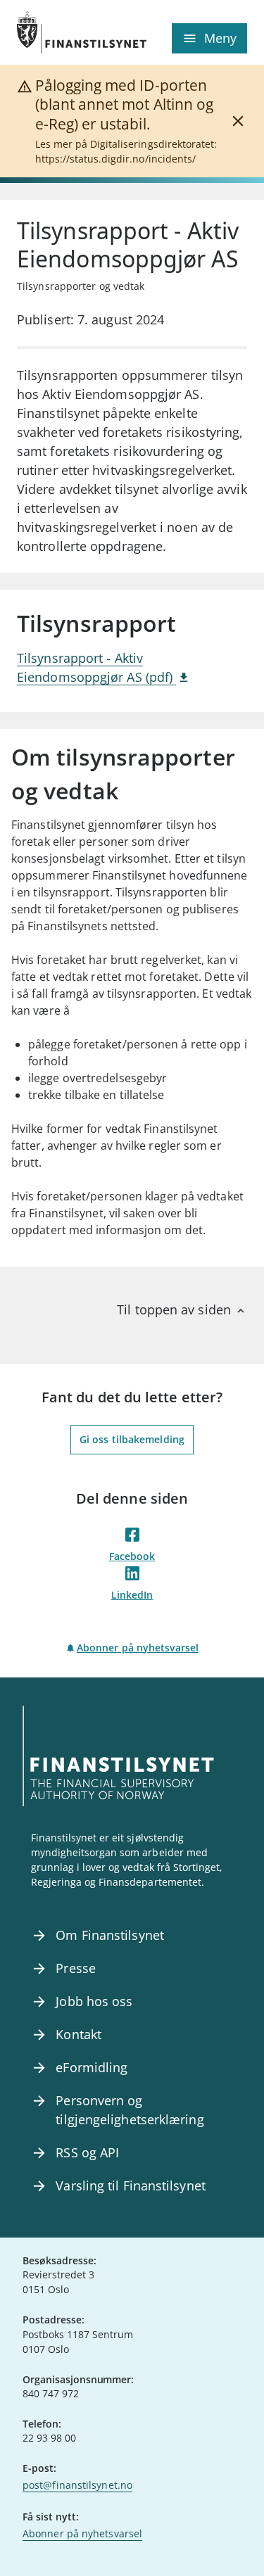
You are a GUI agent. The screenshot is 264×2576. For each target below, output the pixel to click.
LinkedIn (132, 1595)
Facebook (132, 1556)
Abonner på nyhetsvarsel (138, 1648)
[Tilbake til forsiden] (75, 32)
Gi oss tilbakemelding (132, 1439)
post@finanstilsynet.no (77, 2485)
